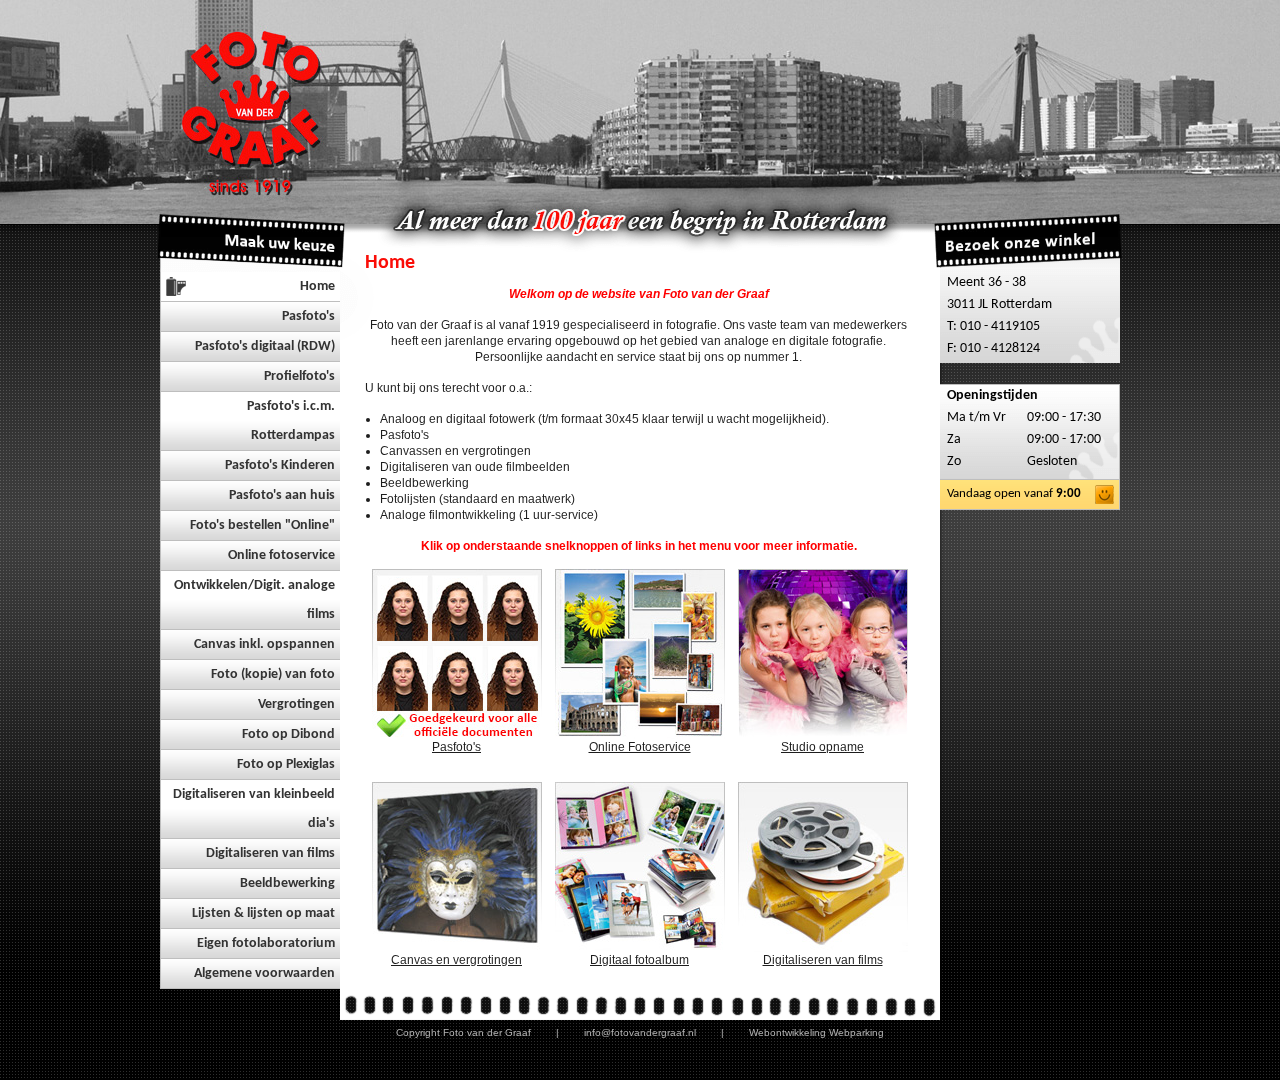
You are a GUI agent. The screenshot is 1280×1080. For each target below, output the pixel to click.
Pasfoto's (308, 316)
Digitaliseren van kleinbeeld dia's (254, 809)
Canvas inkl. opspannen (264, 644)
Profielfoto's (299, 376)
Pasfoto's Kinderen (280, 465)
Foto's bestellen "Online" (262, 525)
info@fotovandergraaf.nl (640, 1032)
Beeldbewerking (287, 883)
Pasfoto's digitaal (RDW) (265, 346)
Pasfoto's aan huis (282, 495)
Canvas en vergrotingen (456, 960)
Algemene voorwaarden (264, 973)
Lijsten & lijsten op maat (263, 913)
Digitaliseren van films (270, 853)
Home (317, 286)
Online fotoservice (281, 555)
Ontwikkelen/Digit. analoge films (254, 600)
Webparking (856, 1032)
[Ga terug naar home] (257, 110)
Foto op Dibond (288, 734)
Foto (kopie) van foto (273, 674)
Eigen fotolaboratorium (266, 943)
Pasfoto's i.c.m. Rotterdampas (291, 421)
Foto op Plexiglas (286, 764)
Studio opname (822, 747)
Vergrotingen (296, 704)
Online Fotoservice (640, 747)
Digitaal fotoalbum (639, 960)
